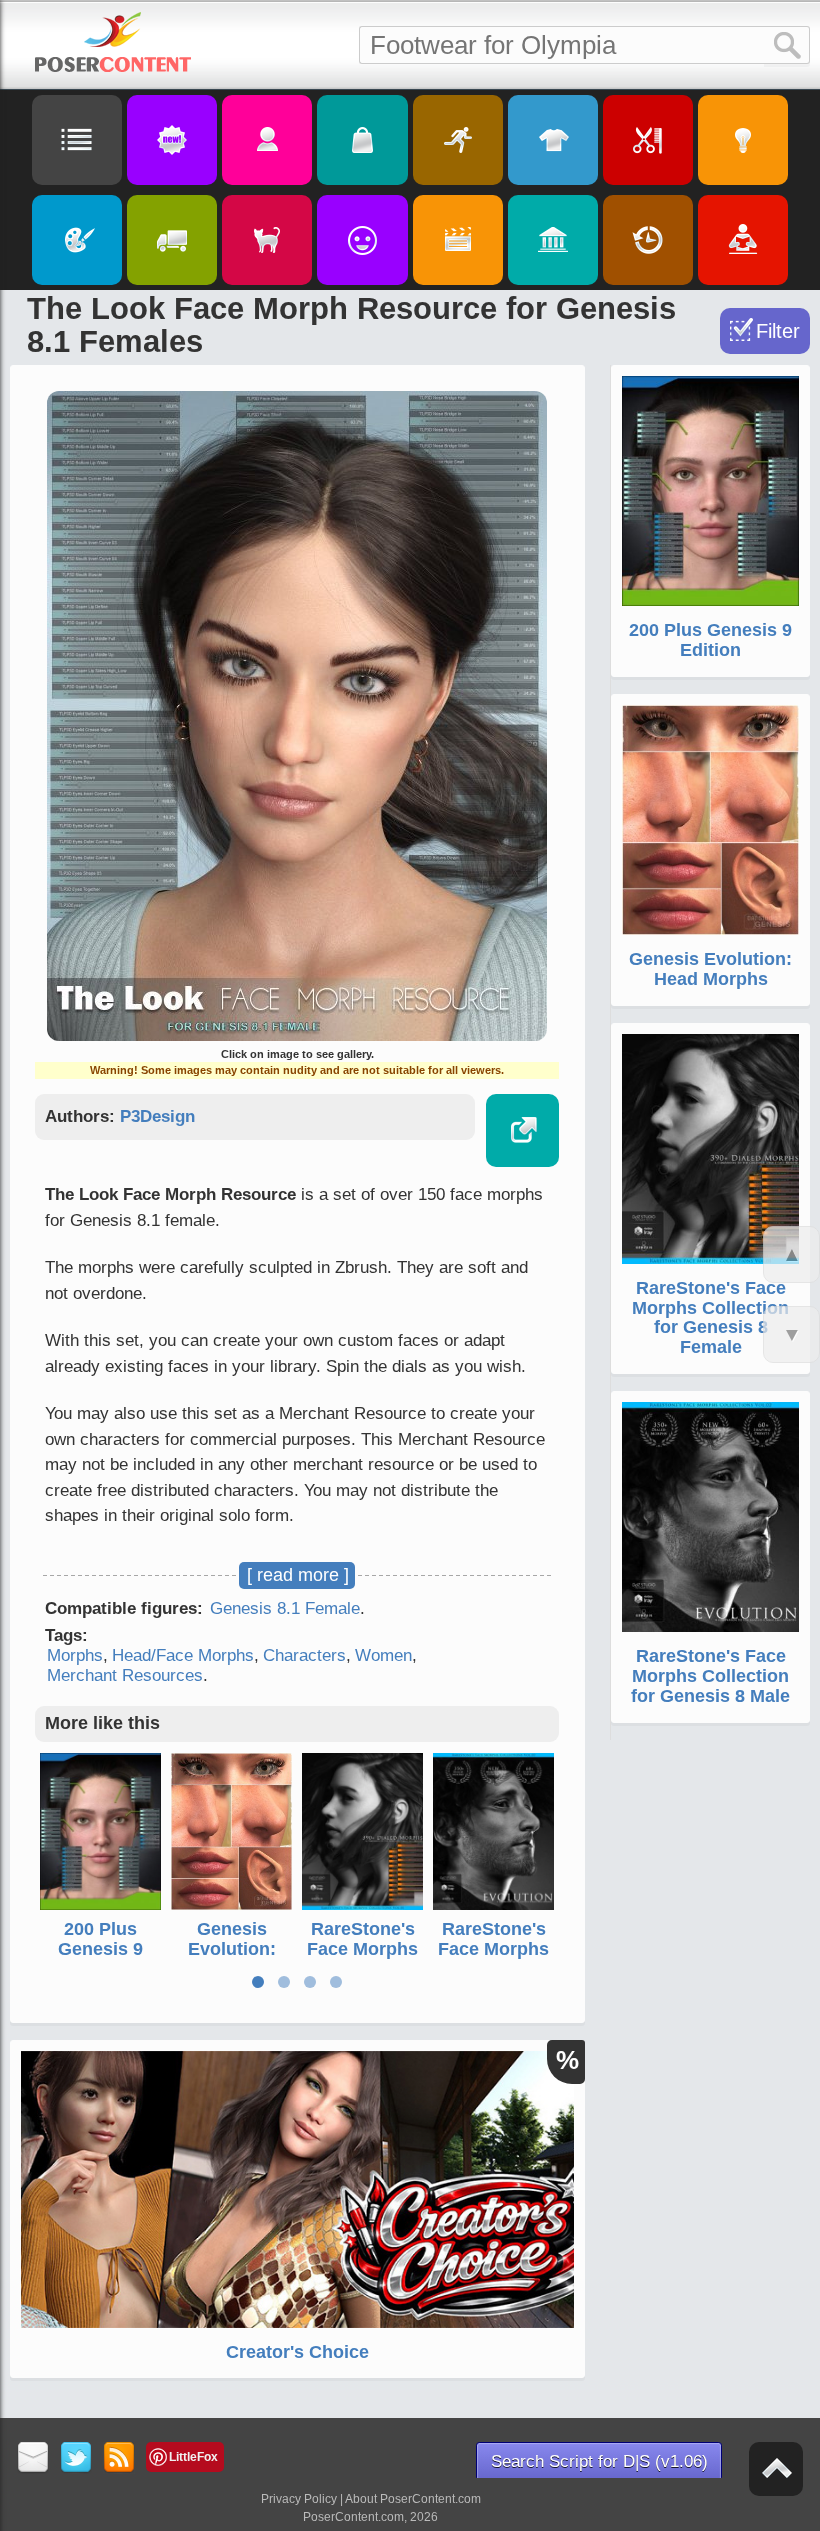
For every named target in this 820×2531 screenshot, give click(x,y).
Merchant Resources (125, 1675)
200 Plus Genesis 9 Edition (100, 1949)
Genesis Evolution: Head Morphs (232, 1949)
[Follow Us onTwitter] (76, 2458)
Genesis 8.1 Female (285, 1608)
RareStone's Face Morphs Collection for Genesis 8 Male (710, 1676)
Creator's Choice (297, 2352)
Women (383, 1655)
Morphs (75, 1655)
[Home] (113, 42)
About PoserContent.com (413, 2499)
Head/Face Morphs (183, 1655)
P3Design (157, 1116)
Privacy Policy (299, 2499)
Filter (778, 331)
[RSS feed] (119, 2458)
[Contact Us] (33, 2458)
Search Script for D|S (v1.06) (599, 2461)
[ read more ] (298, 1575)
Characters (304, 1655)
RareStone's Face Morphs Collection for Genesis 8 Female (710, 1317)
